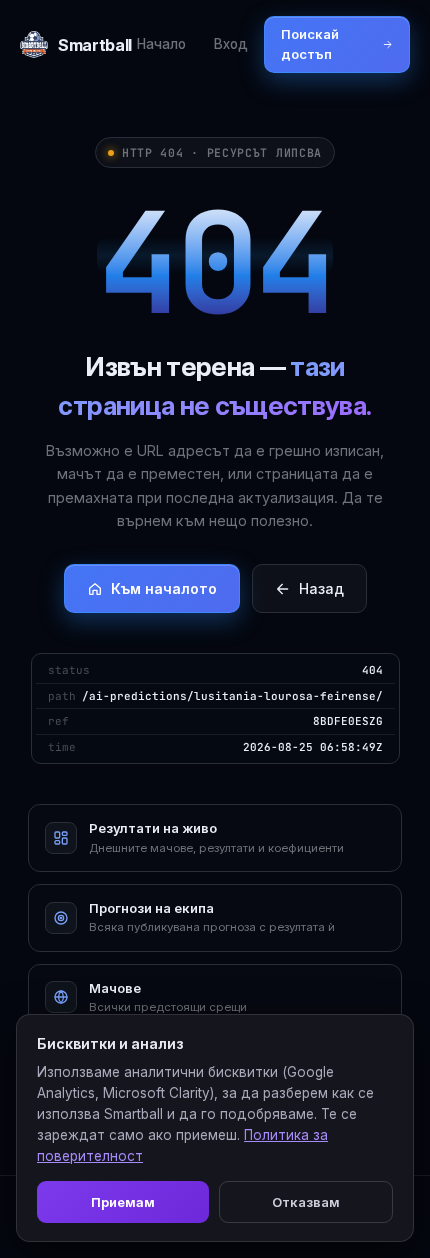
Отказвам (306, 1202)
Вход (231, 44)
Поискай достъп (310, 44)
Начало (161, 44)
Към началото (164, 588)
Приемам (123, 1202)
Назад (321, 588)
